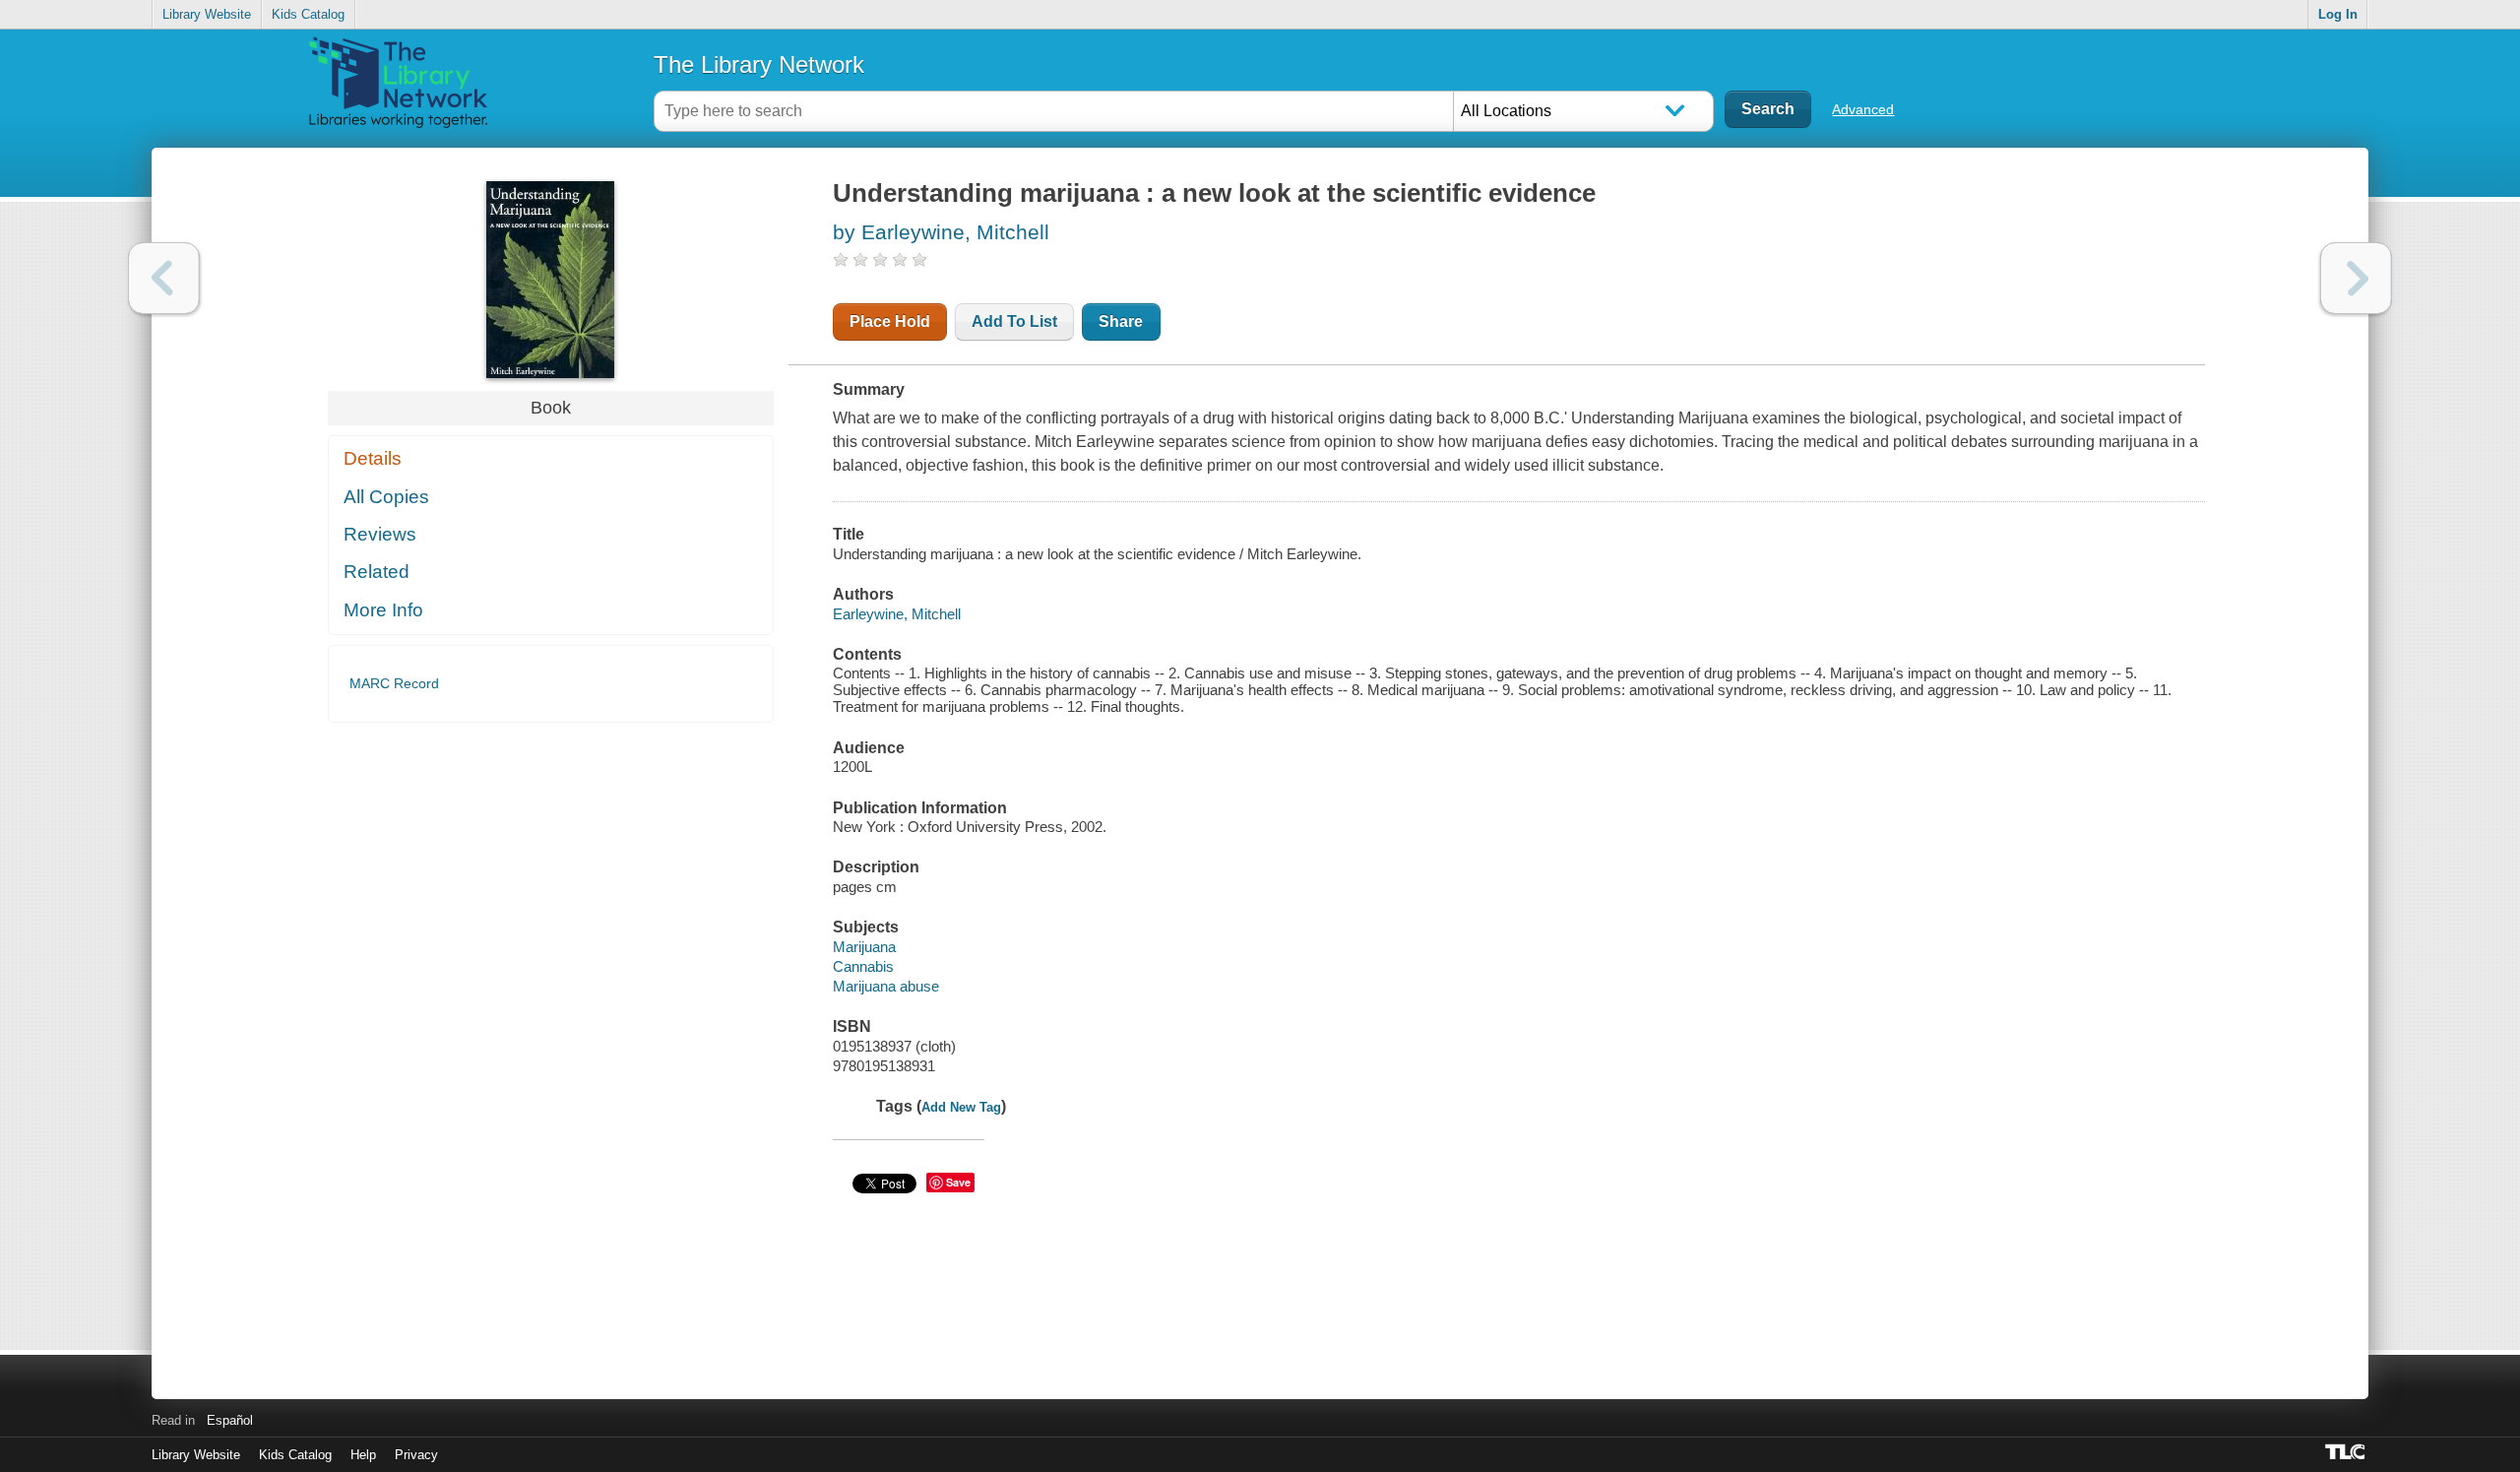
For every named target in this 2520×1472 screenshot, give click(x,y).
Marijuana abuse (886, 986)
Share (1121, 321)
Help (363, 1455)
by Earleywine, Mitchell (941, 232)
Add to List (1014, 321)
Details (373, 458)
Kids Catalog (308, 14)
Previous (164, 278)
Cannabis (863, 966)
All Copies (386, 497)
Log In (2338, 14)
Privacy (416, 1455)
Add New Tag (961, 1107)
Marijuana (864, 947)
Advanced (1863, 109)
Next (2356, 278)
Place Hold (890, 321)
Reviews (380, 534)
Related (377, 572)
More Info (383, 610)
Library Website (207, 14)
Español (230, 1420)
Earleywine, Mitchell (897, 614)
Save (958, 1182)
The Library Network (759, 64)
